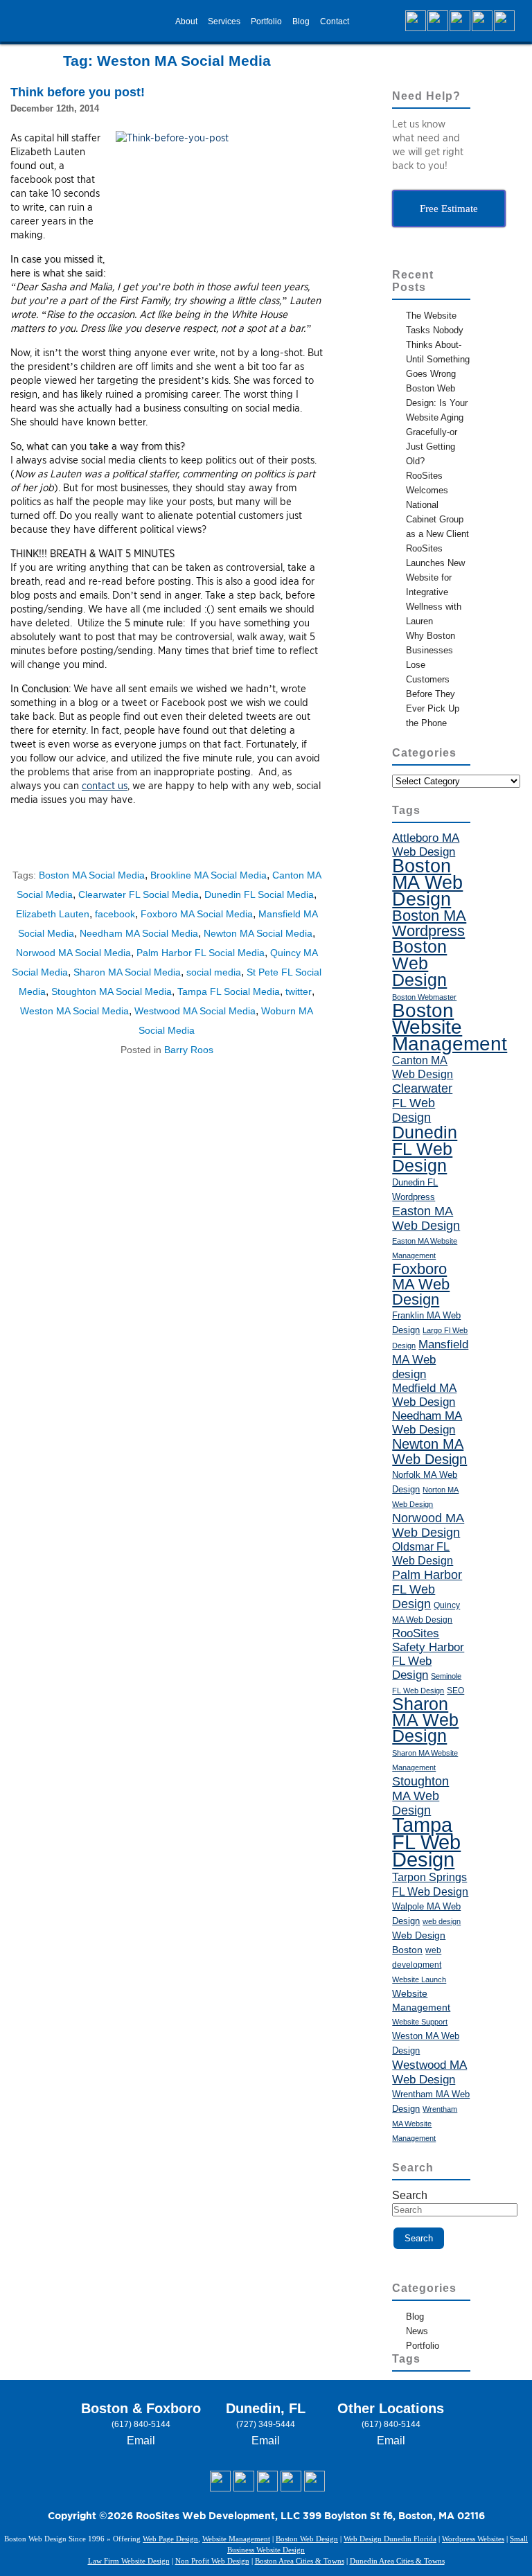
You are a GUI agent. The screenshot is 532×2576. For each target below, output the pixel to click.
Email (141, 2441)
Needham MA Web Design (427, 1423)
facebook (115, 914)
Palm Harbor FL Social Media (201, 953)
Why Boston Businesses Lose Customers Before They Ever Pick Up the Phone (433, 679)
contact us (105, 786)
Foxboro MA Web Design (421, 1284)
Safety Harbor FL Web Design (428, 1661)
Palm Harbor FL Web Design (427, 1589)
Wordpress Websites (473, 2539)
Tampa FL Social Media (229, 991)
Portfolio (266, 21)
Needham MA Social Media (139, 933)
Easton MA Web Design (426, 1218)
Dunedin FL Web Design (425, 1149)
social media (214, 972)
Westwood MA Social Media (195, 1011)
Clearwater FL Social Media (139, 894)
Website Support (420, 2022)
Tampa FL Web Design (426, 1842)
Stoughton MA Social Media (112, 991)
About (186, 21)
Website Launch (419, 1979)
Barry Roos (189, 1050)
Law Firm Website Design (129, 2561)
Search (410, 2195)
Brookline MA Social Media (209, 875)
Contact (335, 21)
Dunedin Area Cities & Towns (397, 2561)
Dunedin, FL (266, 2408)
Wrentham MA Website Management (425, 2124)
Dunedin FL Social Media (259, 894)
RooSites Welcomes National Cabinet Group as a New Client (437, 505)
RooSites (416, 1633)
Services (224, 21)
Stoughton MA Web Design (420, 1796)
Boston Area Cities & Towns (300, 2561)
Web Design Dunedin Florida (390, 2539)
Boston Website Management (450, 1027)
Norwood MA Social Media (73, 953)
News (417, 2331)
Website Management (236, 2539)
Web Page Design (170, 2539)
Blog (301, 21)
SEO (455, 1691)
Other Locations (391, 2408)
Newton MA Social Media (258, 933)
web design (442, 1921)
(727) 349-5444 (266, 2424)
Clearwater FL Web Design (422, 1103)
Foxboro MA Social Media (197, 914)
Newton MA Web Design (429, 1452)
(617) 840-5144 (141, 2424)
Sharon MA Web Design (425, 1720)
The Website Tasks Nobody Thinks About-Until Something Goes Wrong (438, 345)
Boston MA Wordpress (429, 923)
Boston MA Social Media (92, 875)
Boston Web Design (419, 963)
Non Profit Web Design (212, 2561)
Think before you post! (78, 92)
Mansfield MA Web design (430, 1359)
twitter (299, 991)
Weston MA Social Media (74, 1011)
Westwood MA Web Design (429, 2072)
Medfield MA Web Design (424, 1395)
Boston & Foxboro (141, 2408)
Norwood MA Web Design (428, 1525)
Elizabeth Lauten (53, 914)
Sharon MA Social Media (127, 972)
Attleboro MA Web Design (426, 845)
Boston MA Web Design (427, 883)
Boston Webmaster (424, 997)
